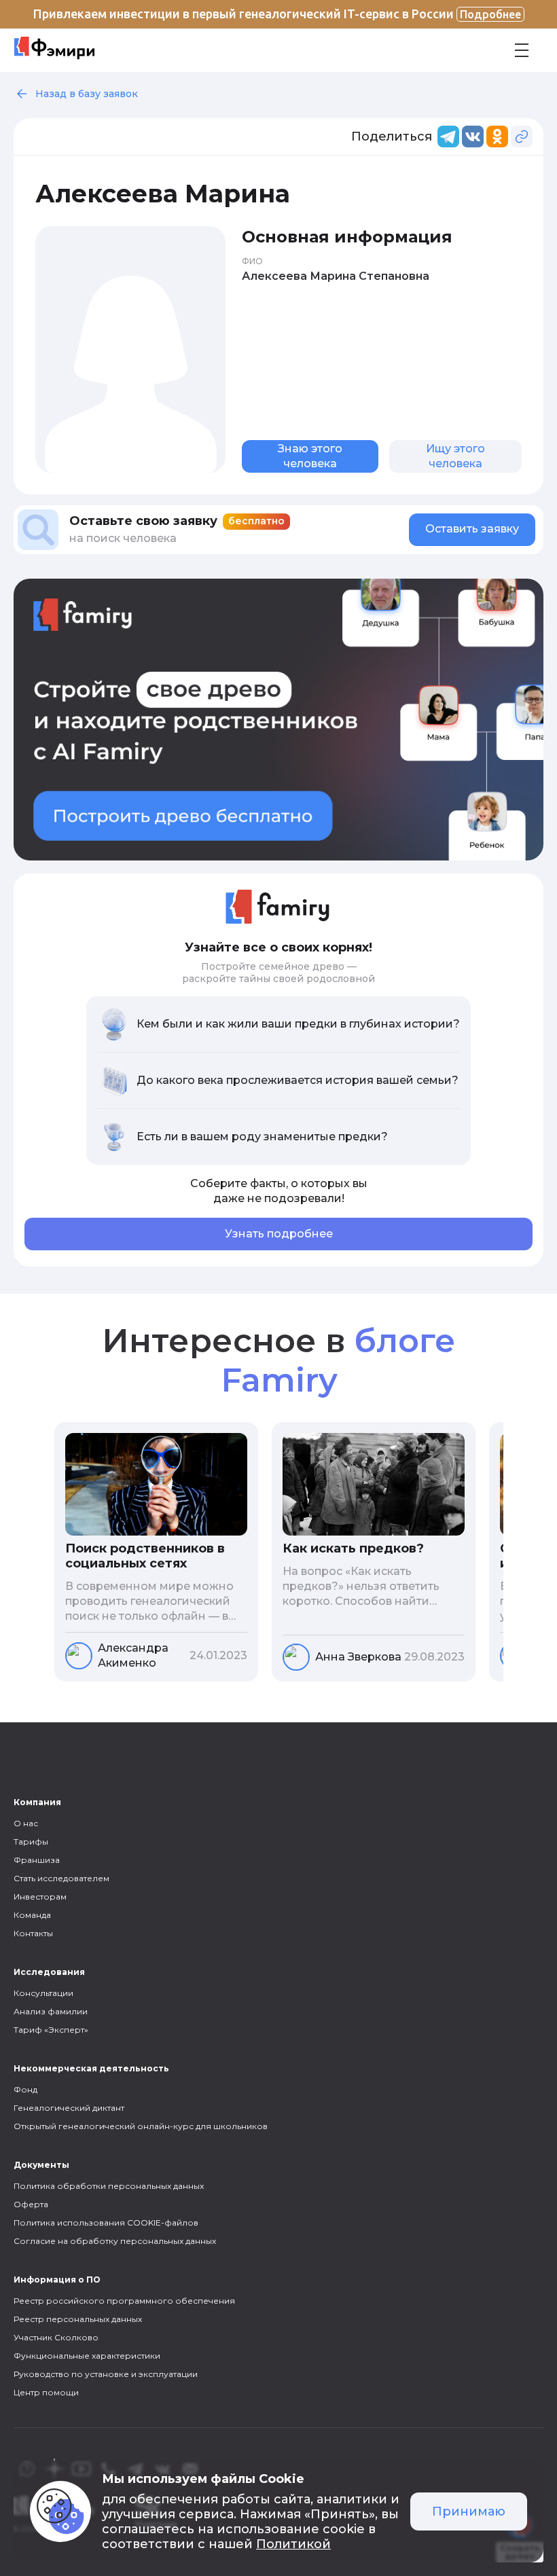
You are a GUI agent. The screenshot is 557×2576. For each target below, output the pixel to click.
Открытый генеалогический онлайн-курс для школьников (141, 2126)
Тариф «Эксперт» (51, 2030)
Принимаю (469, 2511)
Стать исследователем (61, 1878)
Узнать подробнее (279, 1234)
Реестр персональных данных (78, 2319)
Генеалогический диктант (69, 2108)
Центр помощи (46, 2392)
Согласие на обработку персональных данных (115, 2241)
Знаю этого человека (310, 456)
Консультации (43, 1993)
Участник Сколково (56, 2337)
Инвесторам (40, 1897)
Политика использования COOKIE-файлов (106, 2223)
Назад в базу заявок (87, 94)
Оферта (31, 2204)
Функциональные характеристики (87, 2356)
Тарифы (31, 1842)
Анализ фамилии (51, 2011)
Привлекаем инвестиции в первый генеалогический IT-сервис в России (277, 14)
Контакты (33, 1933)
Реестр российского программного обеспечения (124, 2301)
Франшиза (37, 1860)
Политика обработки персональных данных (109, 2186)
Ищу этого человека (455, 456)
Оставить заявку (472, 529)
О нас (26, 1823)
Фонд (25, 2089)
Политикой (293, 2544)
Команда (32, 1915)
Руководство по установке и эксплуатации (106, 2374)
